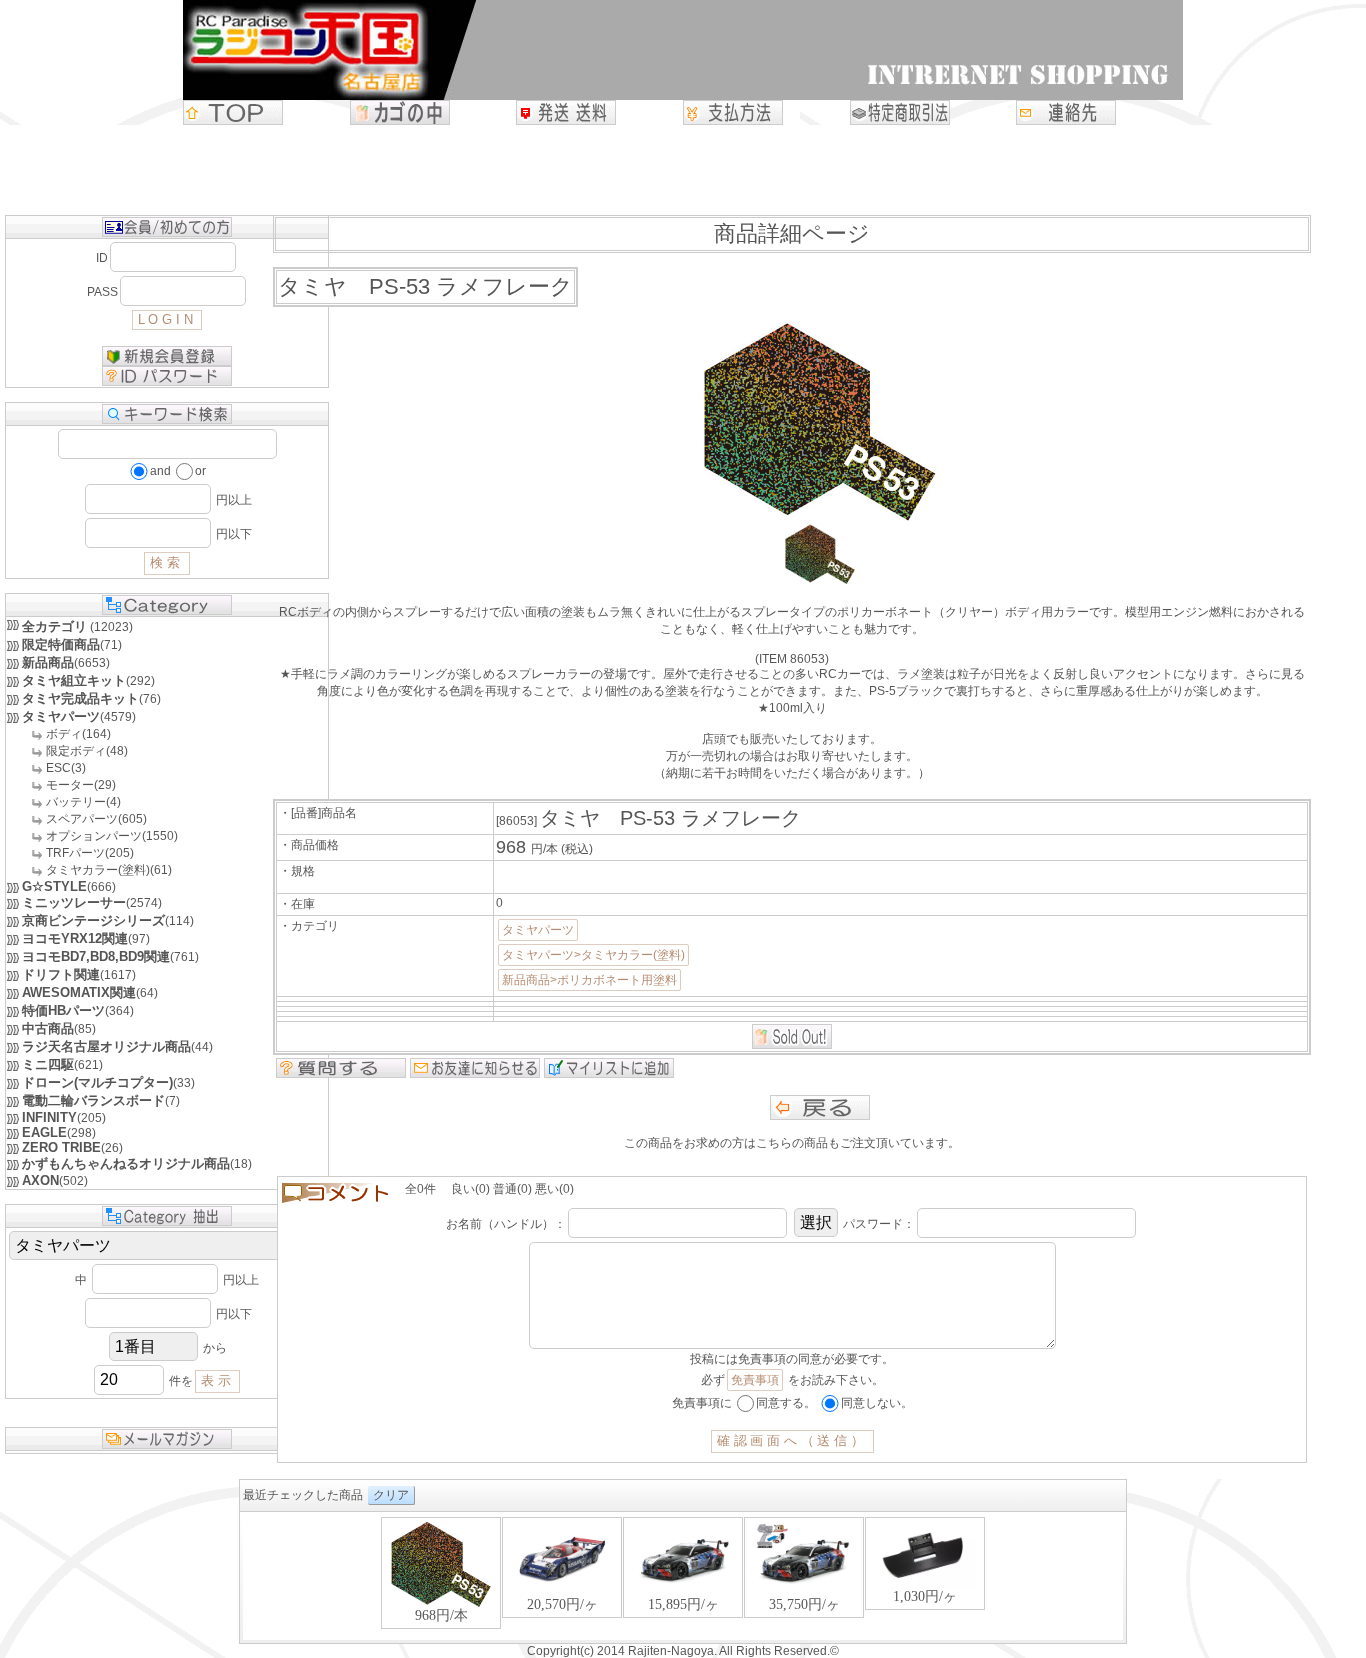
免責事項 (755, 1380)
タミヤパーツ (538, 930)
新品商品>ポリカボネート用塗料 (589, 980)
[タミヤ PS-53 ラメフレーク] (820, 580)
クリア (391, 1495)
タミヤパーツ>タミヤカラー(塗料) (593, 955)
